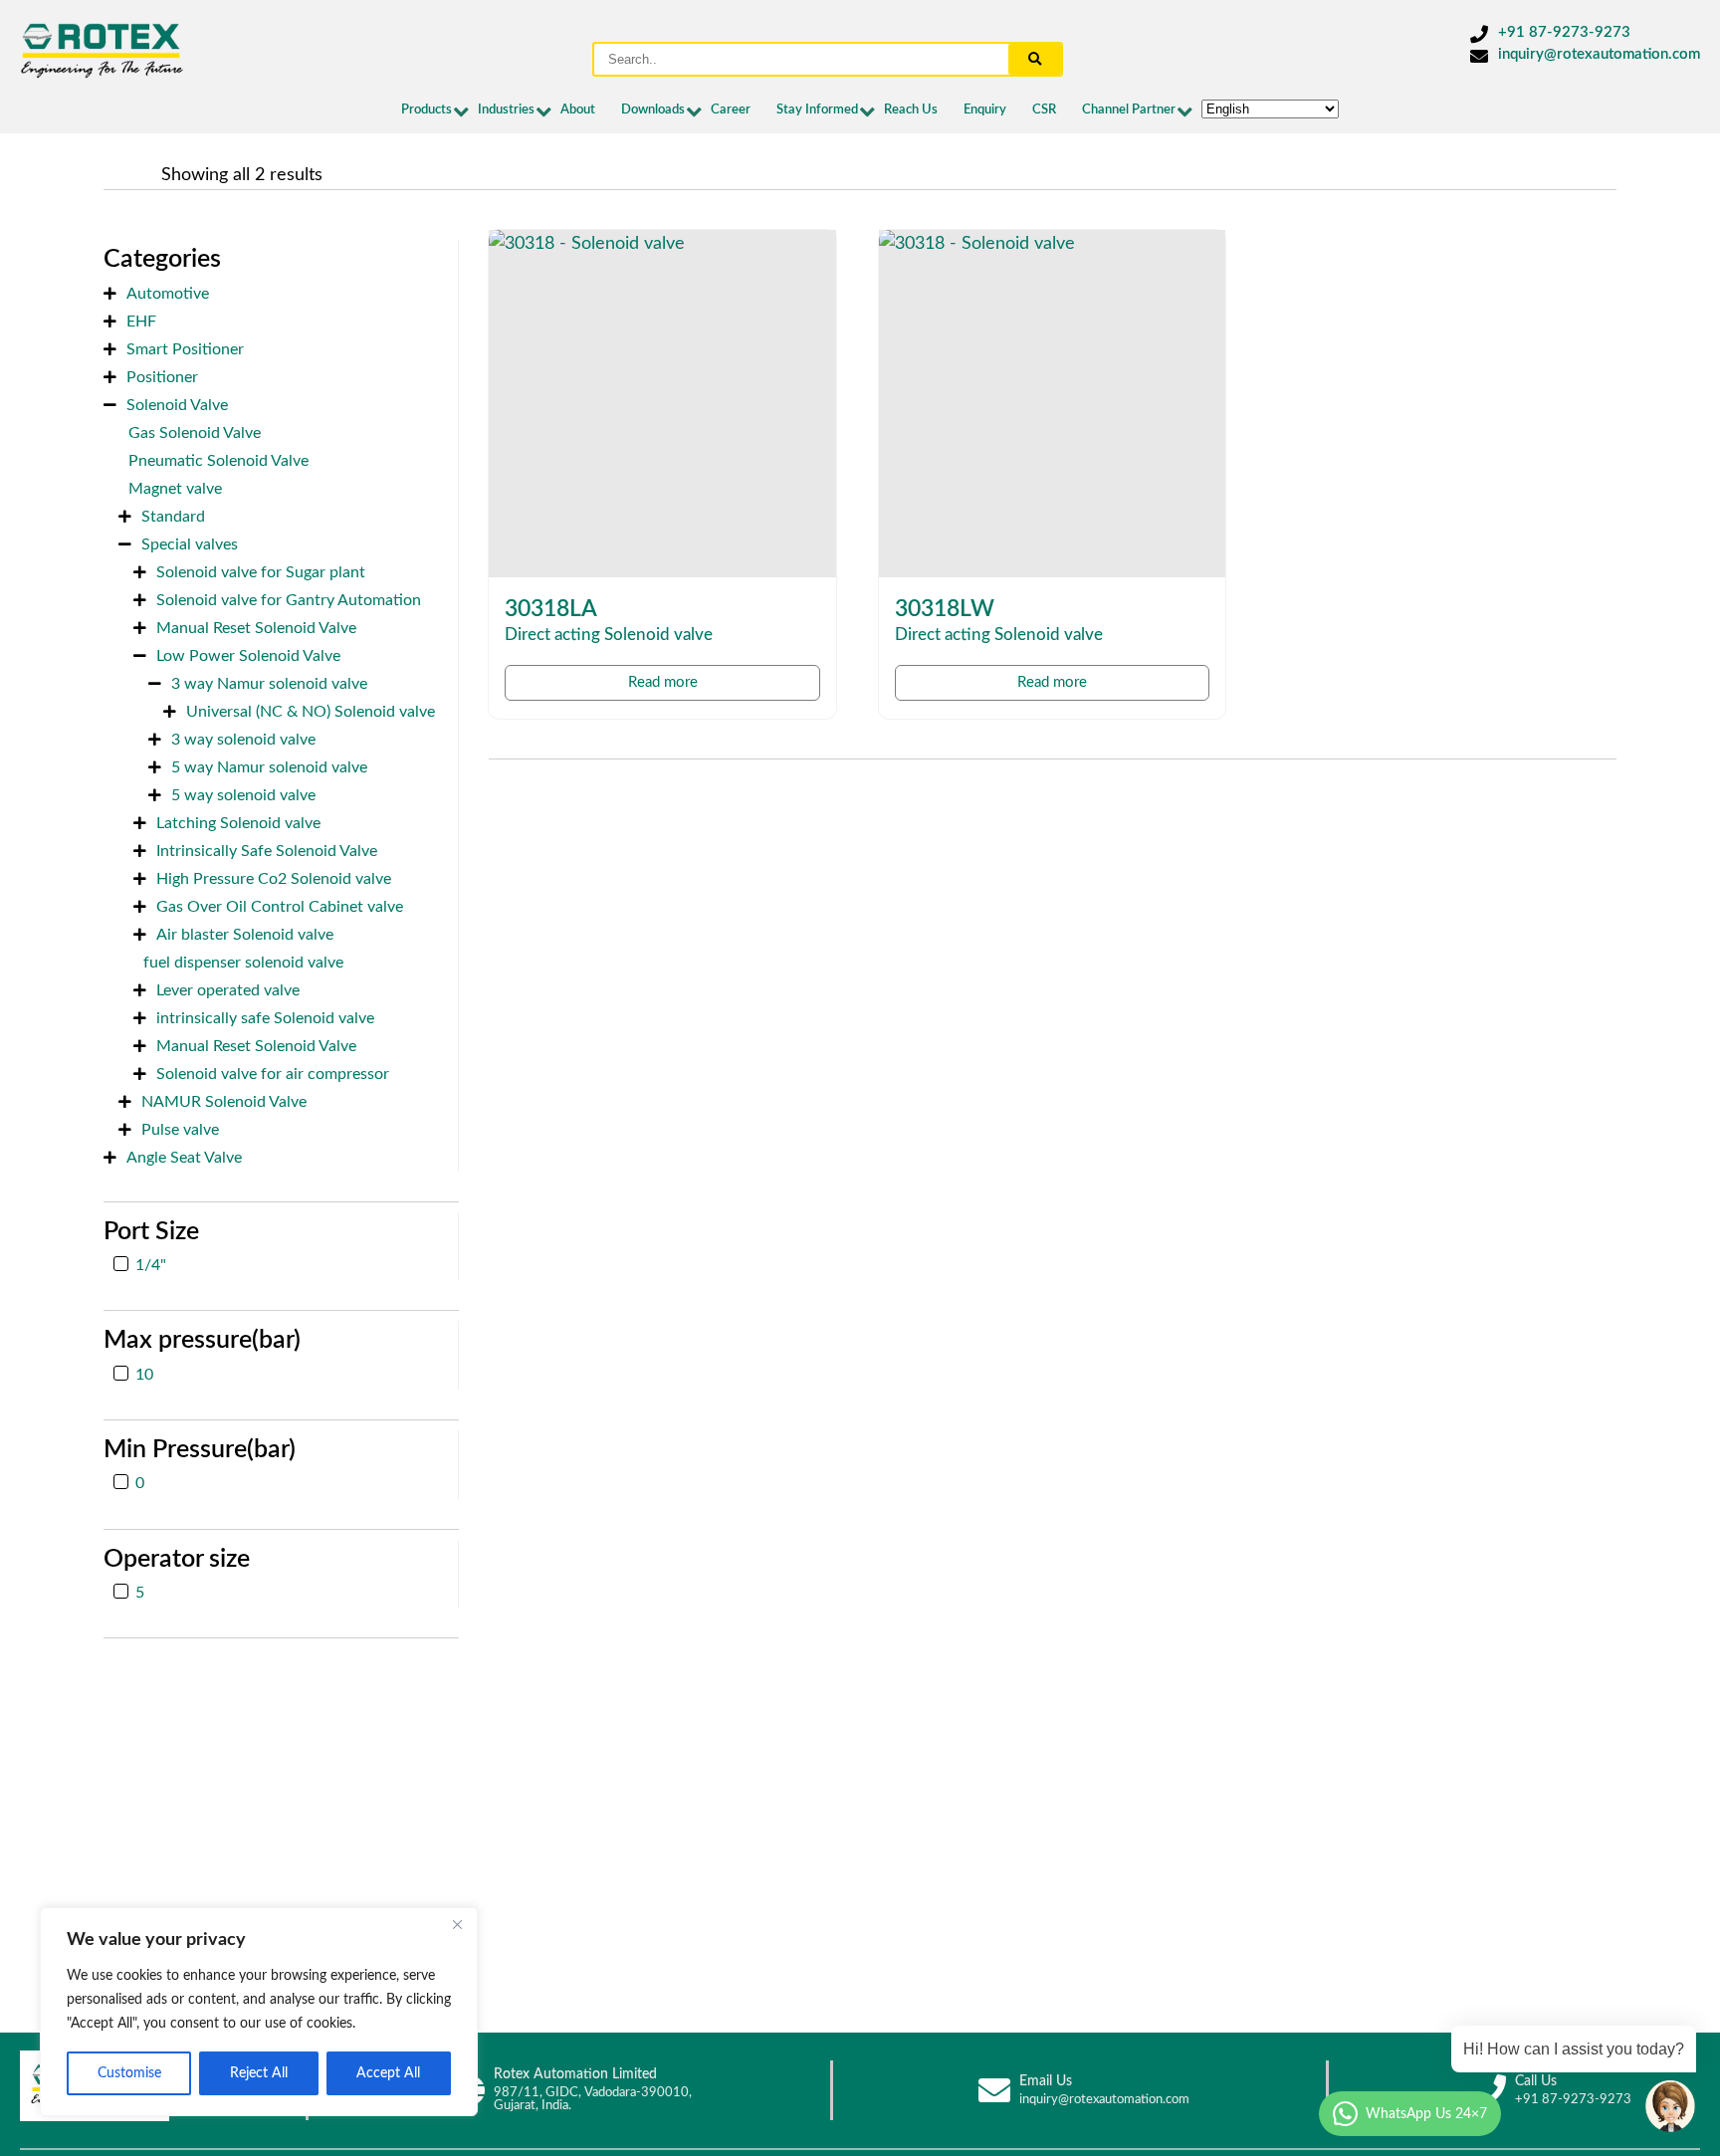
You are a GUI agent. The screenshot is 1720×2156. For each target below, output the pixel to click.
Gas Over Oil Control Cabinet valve (280, 907)
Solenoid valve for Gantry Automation (289, 600)
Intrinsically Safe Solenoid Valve (267, 851)
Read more (663, 682)
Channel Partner (1129, 110)
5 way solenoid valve (243, 795)
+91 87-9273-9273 (1564, 32)
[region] (259, 2012)
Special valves (190, 544)
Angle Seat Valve (184, 1158)
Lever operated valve (228, 990)
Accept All (388, 2073)
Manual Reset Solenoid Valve (256, 628)
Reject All (259, 2073)
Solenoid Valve (177, 405)
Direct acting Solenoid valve (609, 635)
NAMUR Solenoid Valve (224, 1102)
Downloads (653, 110)
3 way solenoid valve (243, 740)
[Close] (457, 1924)
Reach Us (911, 110)
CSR (1044, 110)
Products (427, 110)
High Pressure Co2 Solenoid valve (274, 879)
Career (731, 110)
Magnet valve (175, 489)
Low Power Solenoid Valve (248, 656)
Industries (506, 110)
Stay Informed (817, 110)
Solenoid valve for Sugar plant (261, 572)
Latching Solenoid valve (238, 823)
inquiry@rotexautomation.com (1599, 54)
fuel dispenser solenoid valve (243, 963)
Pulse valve (180, 1130)
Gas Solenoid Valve (195, 433)
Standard (173, 517)
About (578, 110)
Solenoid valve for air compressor (273, 1074)
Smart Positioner (185, 349)
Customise (129, 2073)
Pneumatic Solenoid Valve (218, 461)
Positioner (162, 377)
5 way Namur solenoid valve (269, 767)
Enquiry (985, 110)
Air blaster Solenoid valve (245, 935)
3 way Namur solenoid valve (269, 684)
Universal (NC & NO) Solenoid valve (311, 712)
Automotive (168, 294)
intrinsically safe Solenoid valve (265, 1018)
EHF (141, 322)
